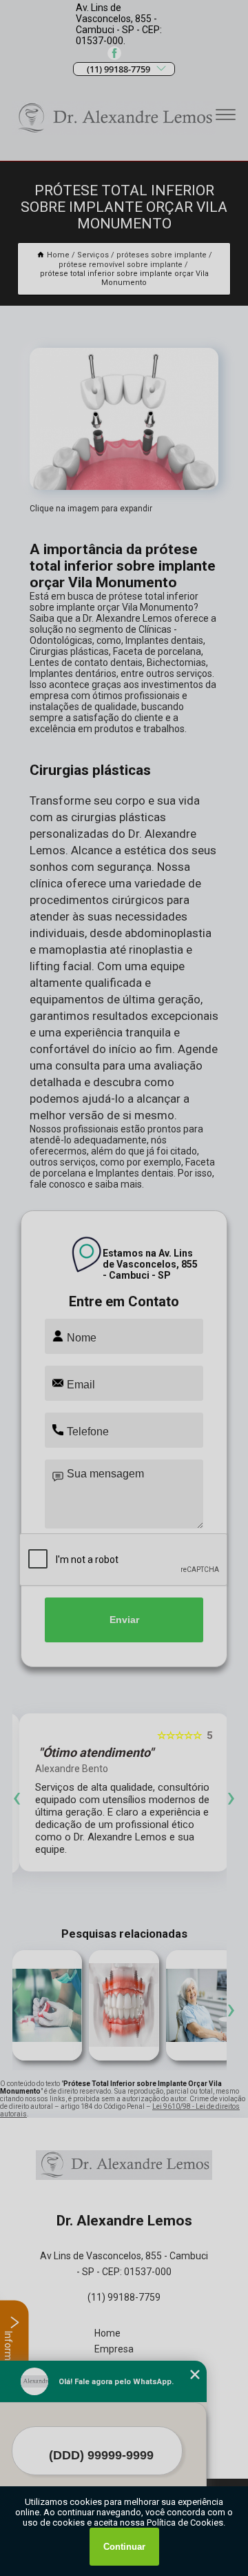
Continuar (124, 2547)
